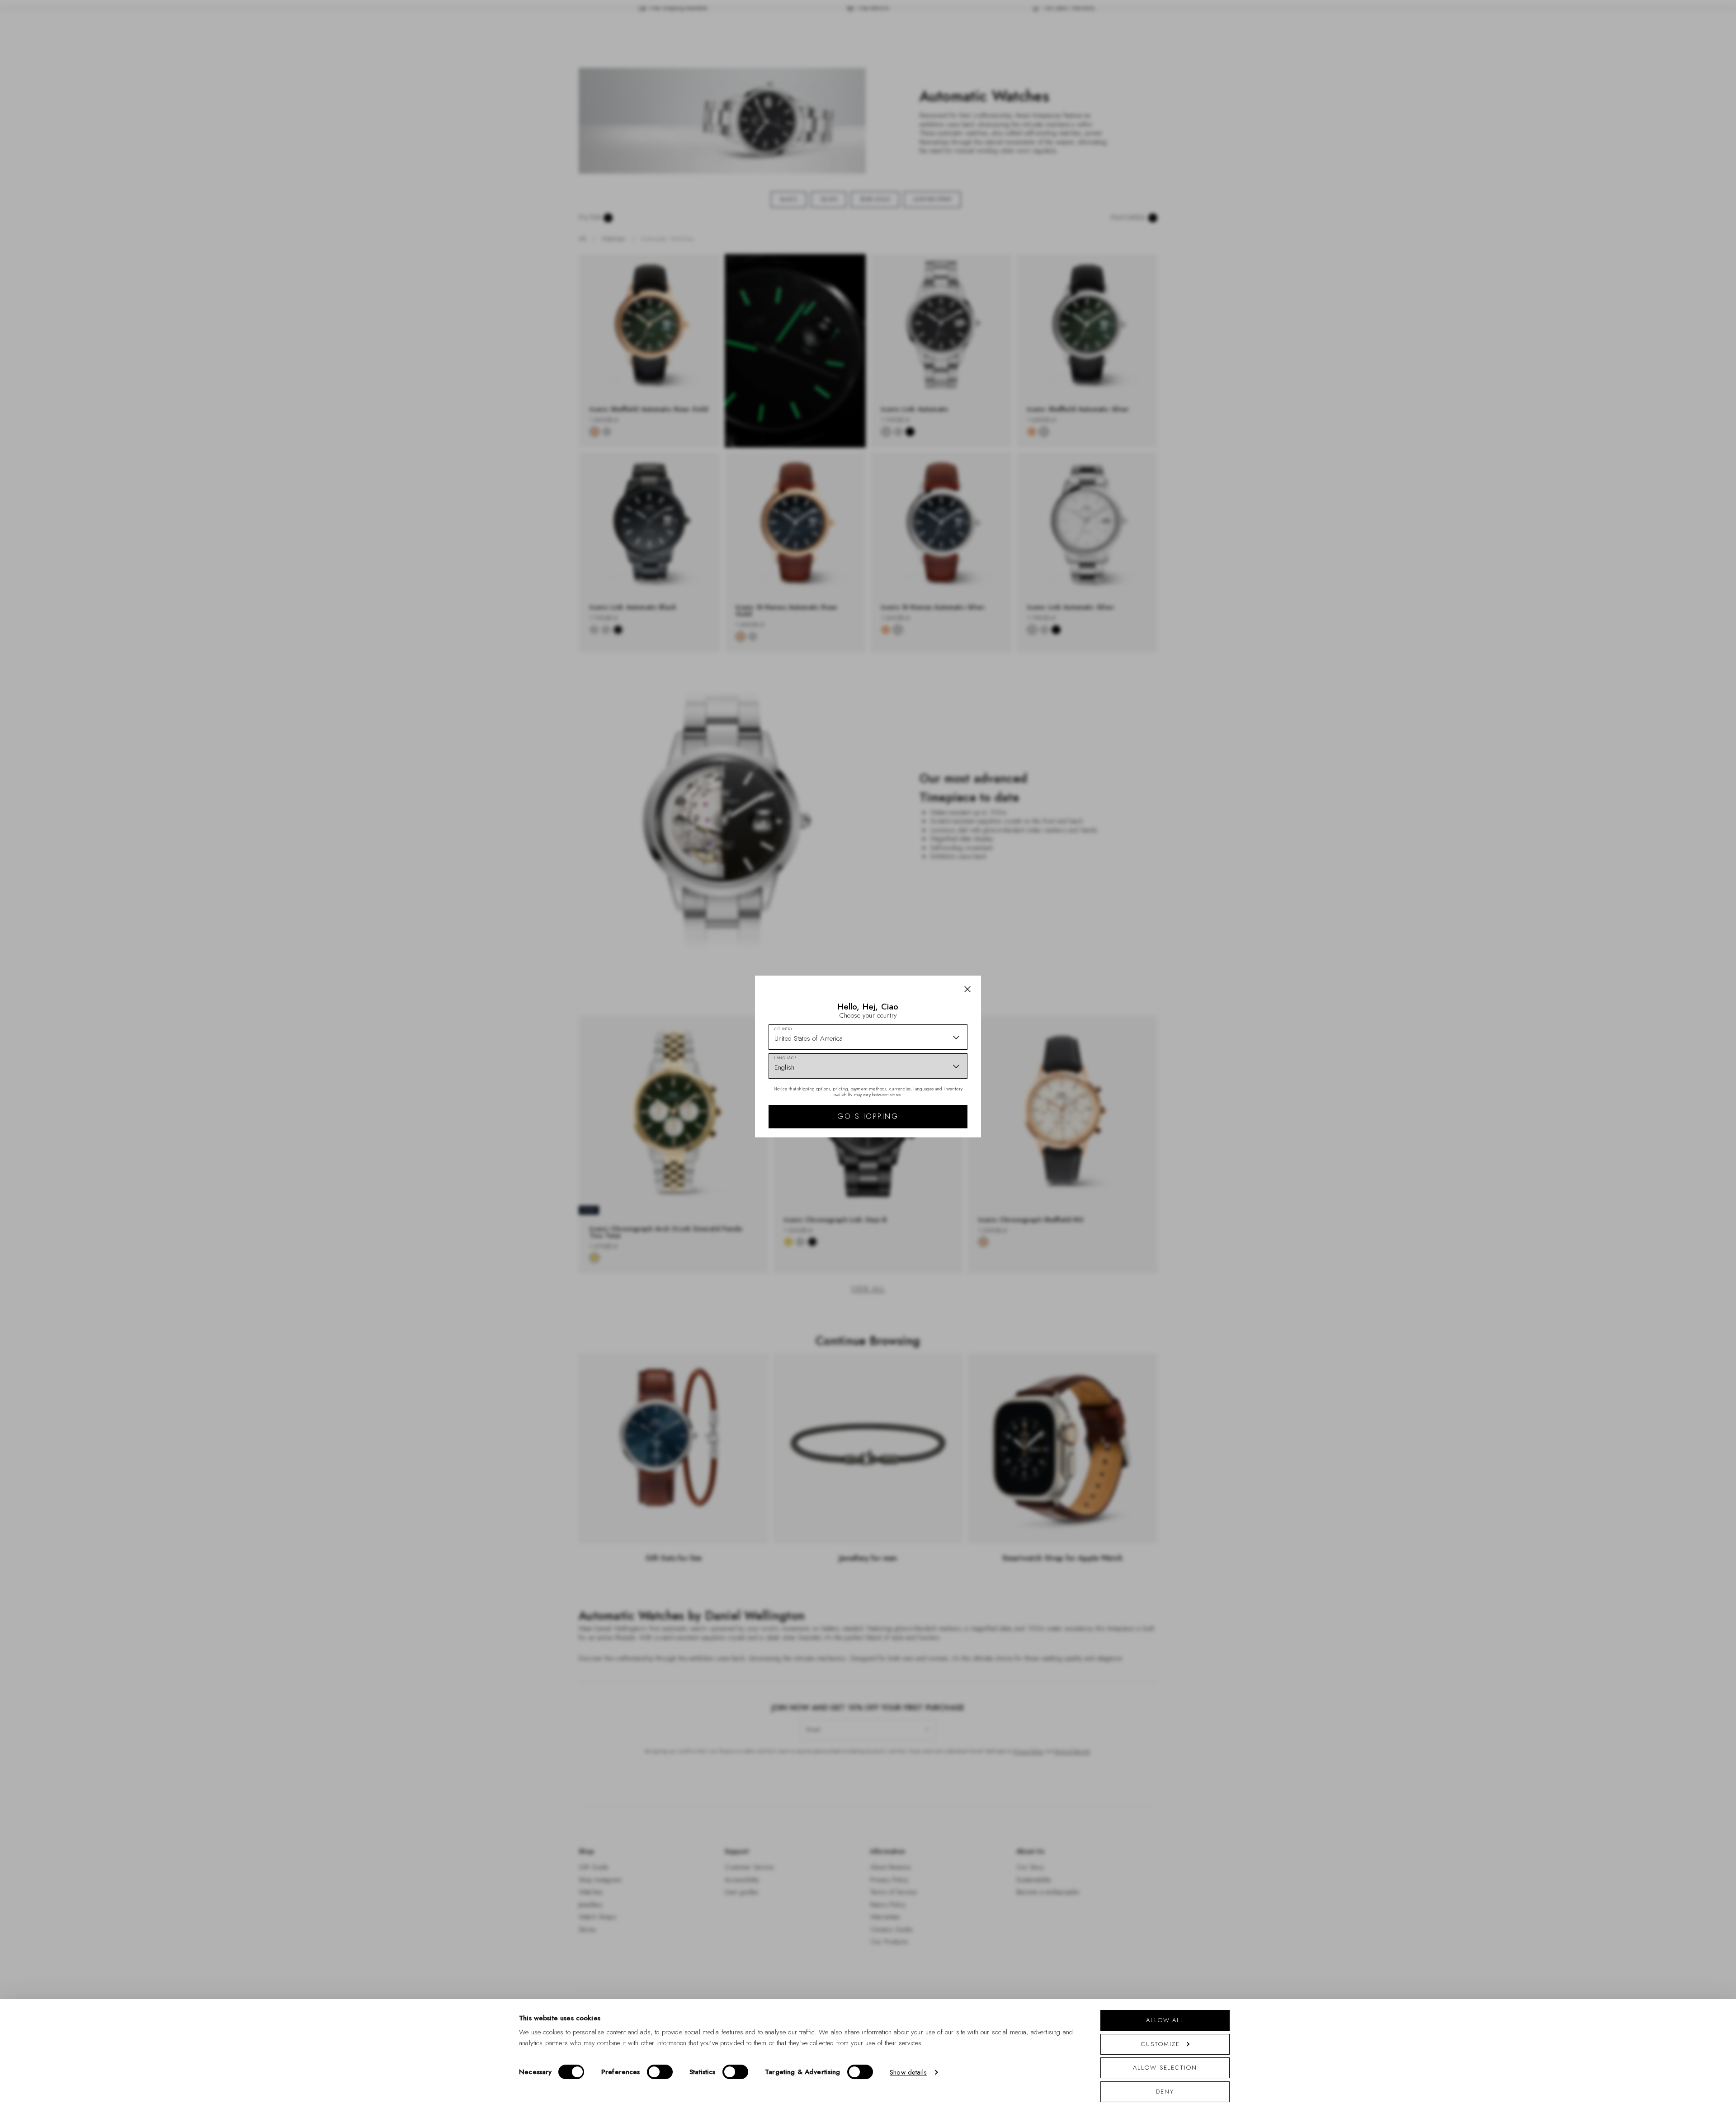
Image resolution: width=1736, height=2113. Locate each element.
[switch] (660, 2072)
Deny (1165, 2092)
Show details (908, 2072)
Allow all (1165, 2020)
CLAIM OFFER (933, 1106)
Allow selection (1165, 2068)
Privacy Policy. (956, 1174)
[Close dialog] (1025, 931)
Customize (1160, 2044)
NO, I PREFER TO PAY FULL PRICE (932, 1135)
